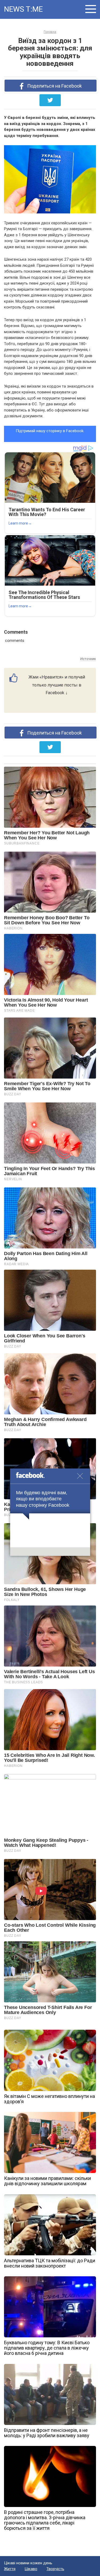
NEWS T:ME (23, 9)
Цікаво (31, 2569)
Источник (88, 659)
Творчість (55, 2569)
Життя (10, 2569)
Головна (50, 32)
